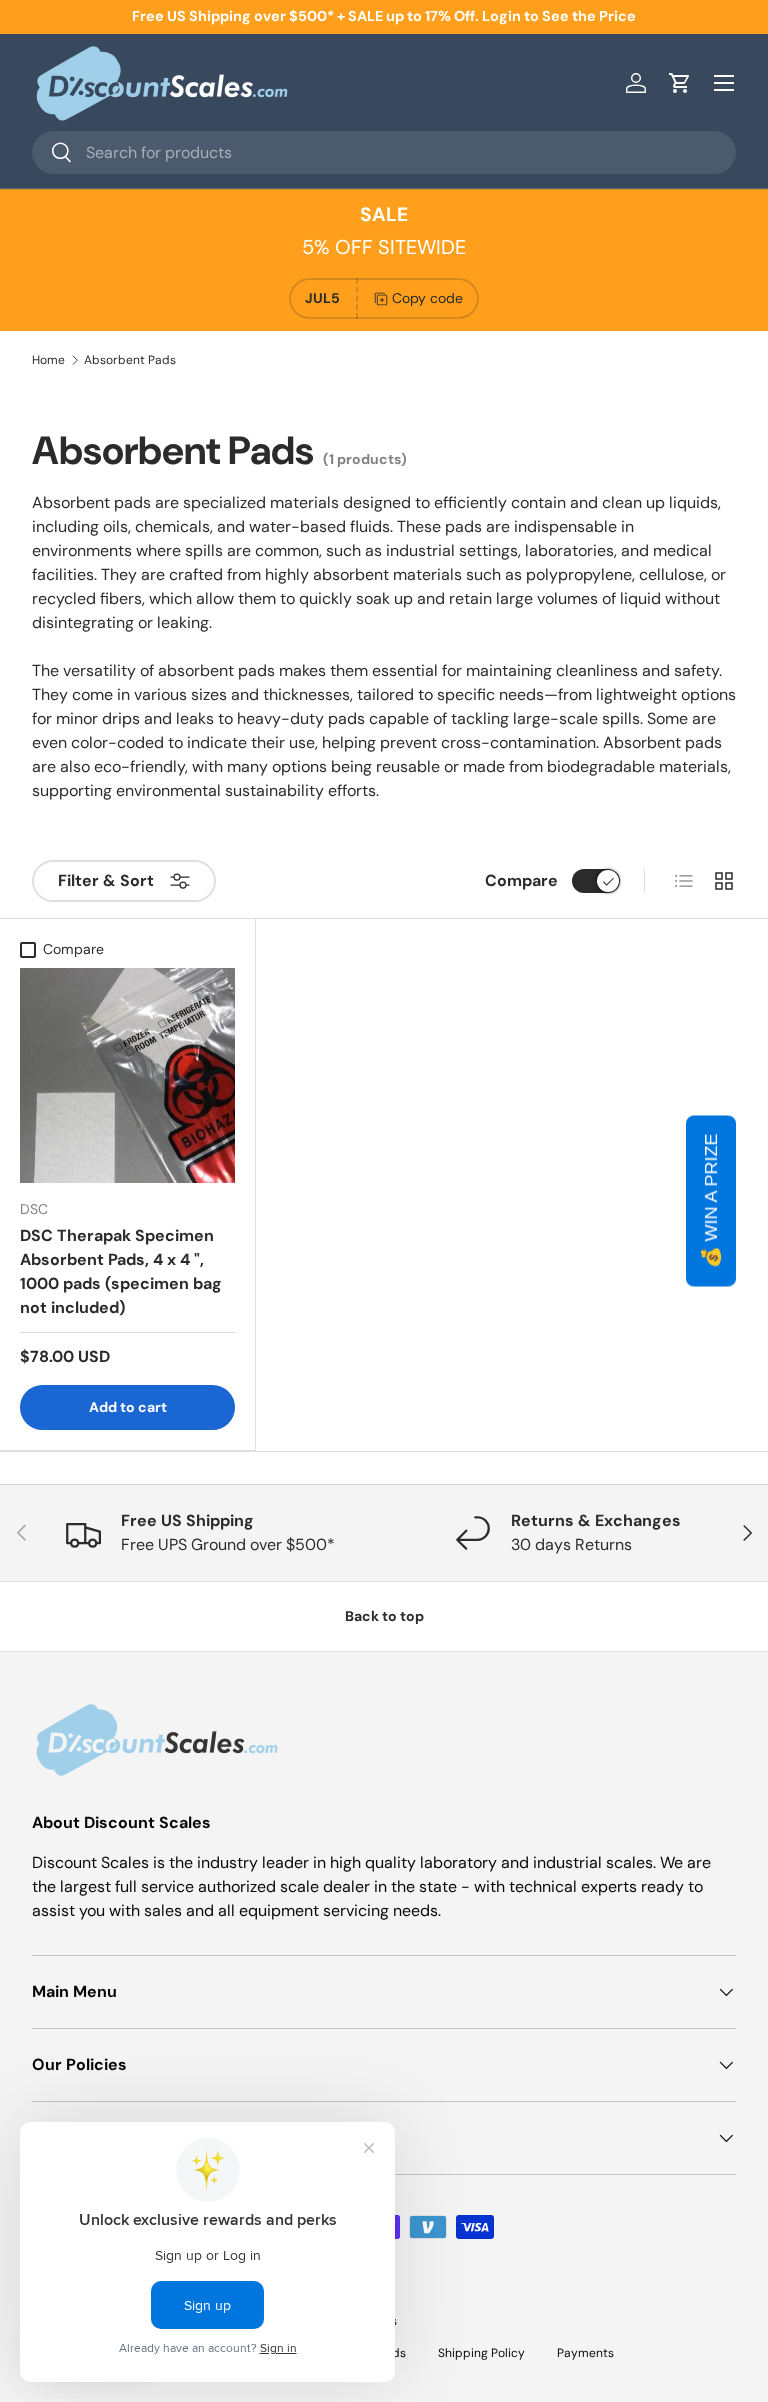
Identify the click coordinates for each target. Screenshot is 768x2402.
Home (48, 360)
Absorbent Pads (130, 360)
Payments (585, 2353)
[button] (680, 83)
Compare (521, 880)
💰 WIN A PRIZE (711, 1201)
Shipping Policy (481, 2353)
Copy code (427, 298)
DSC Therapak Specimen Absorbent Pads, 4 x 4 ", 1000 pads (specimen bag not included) (121, 1271)
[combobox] (384, 152)
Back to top (384, 1616)
